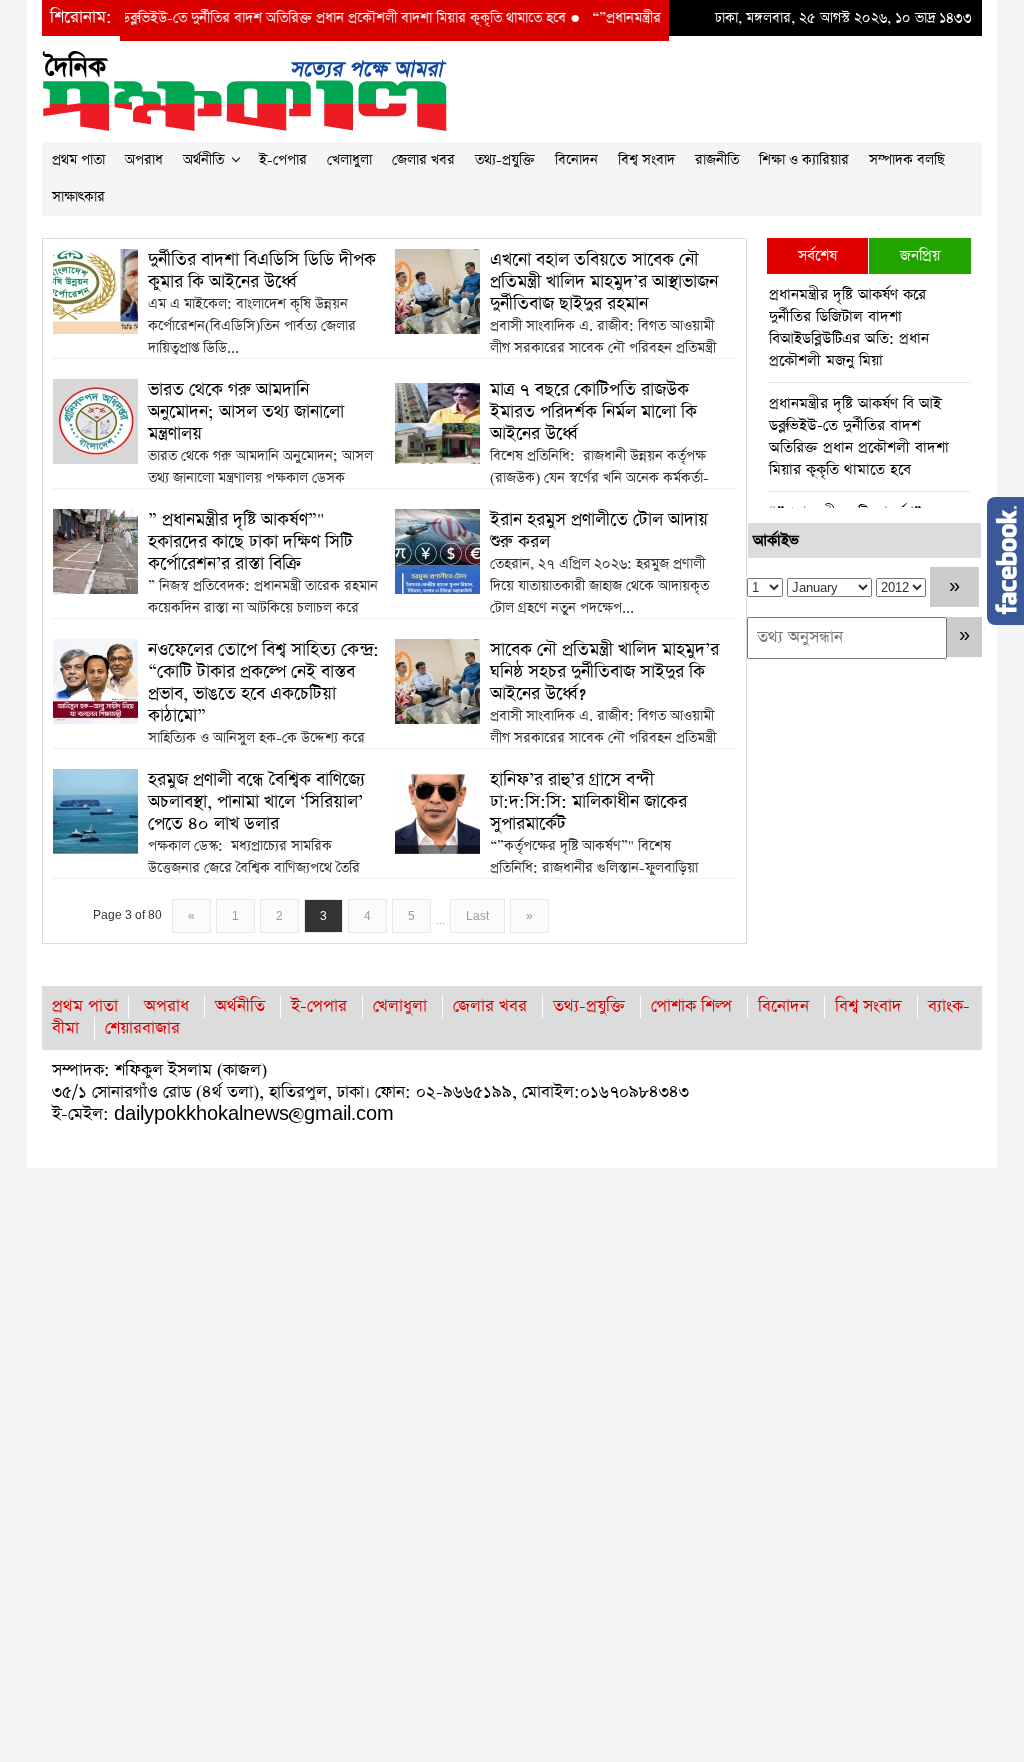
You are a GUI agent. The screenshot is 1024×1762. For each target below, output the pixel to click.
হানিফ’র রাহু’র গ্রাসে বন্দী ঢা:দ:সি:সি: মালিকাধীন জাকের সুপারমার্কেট (588, 802)
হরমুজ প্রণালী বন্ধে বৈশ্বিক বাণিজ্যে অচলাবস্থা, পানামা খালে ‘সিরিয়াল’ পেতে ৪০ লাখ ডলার (256, 802)
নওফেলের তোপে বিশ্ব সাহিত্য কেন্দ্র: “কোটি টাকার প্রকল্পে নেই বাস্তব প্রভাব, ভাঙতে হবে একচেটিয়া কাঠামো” (263, 683)
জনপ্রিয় (920, 255)
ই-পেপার (283, 160)
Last (477, 916)
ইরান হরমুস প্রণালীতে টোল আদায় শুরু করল (599, 531)
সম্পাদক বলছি (907, 160)
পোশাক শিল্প (691, 1006)
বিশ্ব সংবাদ (646, 160)
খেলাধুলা (349, 160)
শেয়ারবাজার (142, 1028)
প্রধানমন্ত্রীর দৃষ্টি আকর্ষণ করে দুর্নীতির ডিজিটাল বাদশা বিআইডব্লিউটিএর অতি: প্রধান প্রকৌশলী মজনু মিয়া (849, 327)
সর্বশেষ (817, 255)
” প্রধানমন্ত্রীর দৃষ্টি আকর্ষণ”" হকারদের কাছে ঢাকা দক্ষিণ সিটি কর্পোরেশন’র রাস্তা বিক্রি (250, 542)
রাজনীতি (717, 160)
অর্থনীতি (203, 160)
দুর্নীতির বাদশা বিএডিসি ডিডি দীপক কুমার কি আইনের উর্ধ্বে (262, 271)
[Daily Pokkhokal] (244, 89)
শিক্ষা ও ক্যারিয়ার (804, 160)
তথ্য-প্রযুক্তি (505, 160)
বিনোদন (576, 160)
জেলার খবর (423, 160)
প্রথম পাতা (78, 160)
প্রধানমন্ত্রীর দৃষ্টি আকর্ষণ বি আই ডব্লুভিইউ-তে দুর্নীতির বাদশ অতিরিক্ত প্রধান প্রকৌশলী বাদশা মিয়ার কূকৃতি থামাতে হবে (859, 436)
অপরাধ (144, 160)
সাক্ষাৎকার (78, 197)
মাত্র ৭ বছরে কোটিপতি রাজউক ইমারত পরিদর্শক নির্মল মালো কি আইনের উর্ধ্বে (593, 412)
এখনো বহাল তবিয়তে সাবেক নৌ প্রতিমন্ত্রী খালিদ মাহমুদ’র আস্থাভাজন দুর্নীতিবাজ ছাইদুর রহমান (604, 282)
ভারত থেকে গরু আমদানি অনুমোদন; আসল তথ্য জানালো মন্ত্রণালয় (246, 412)
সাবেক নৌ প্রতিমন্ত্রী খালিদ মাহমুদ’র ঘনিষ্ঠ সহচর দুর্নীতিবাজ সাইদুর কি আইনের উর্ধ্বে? (604, 672)
